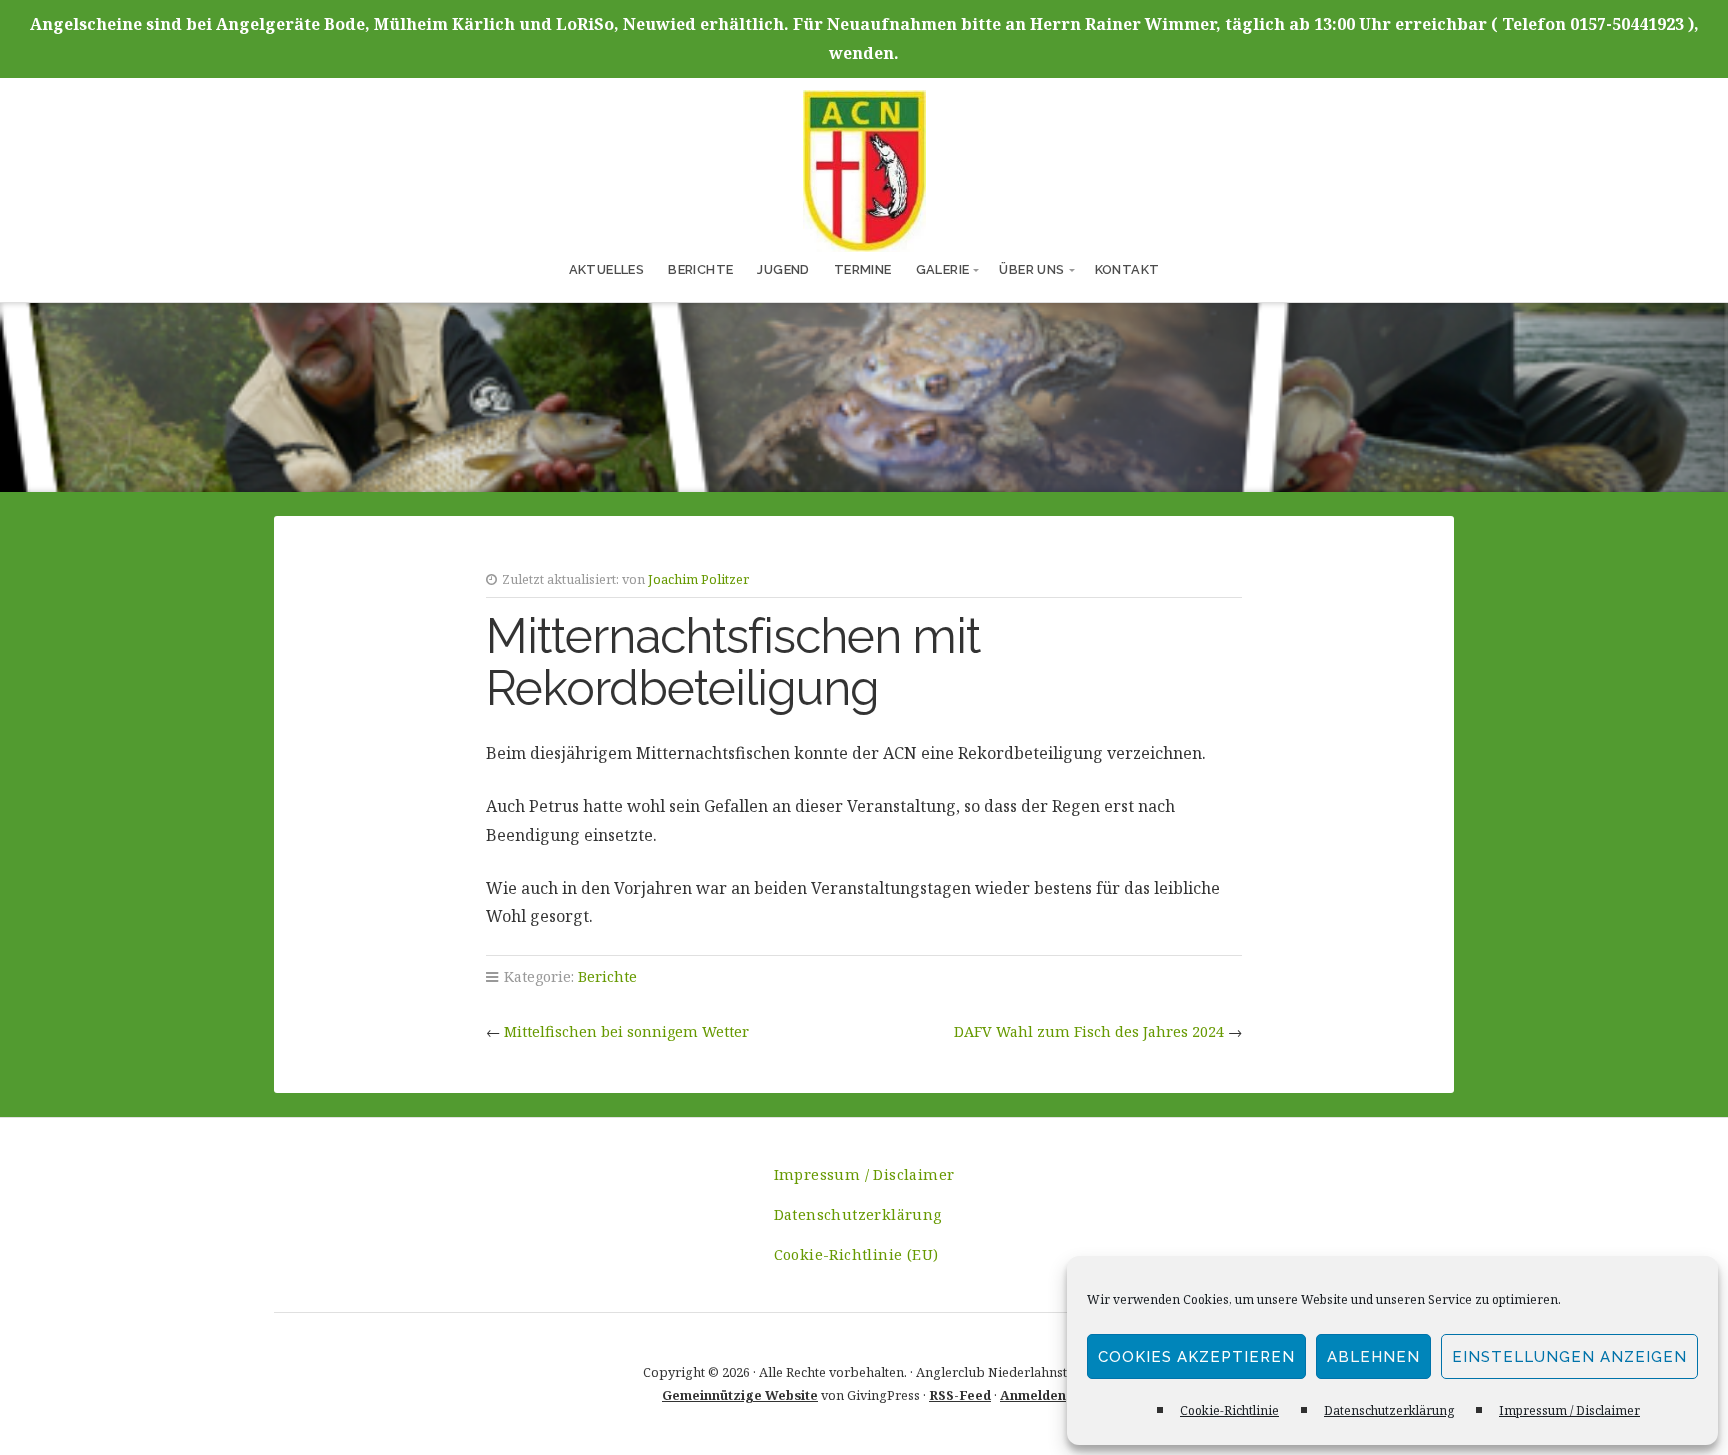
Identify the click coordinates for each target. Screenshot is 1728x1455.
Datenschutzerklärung (1389, 1410)
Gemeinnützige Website (740, 1395)
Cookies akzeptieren (1196, 1357)
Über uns (1031, 269)
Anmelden (1033, 1395)
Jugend (783, 269)
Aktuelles (607, 269)
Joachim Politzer (698, 579)
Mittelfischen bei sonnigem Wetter (626, 1031)
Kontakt (1127, 269)
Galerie (943, 269)
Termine (863, 269)
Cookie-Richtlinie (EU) (856, 1254)
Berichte (700, 269)
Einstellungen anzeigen (1569, 1357)
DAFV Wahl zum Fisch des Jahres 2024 (1089, 1031)
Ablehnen (1373, 1357)
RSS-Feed (960, 1395)
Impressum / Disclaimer (1569, 1410)
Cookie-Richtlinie (1229, 1410)
